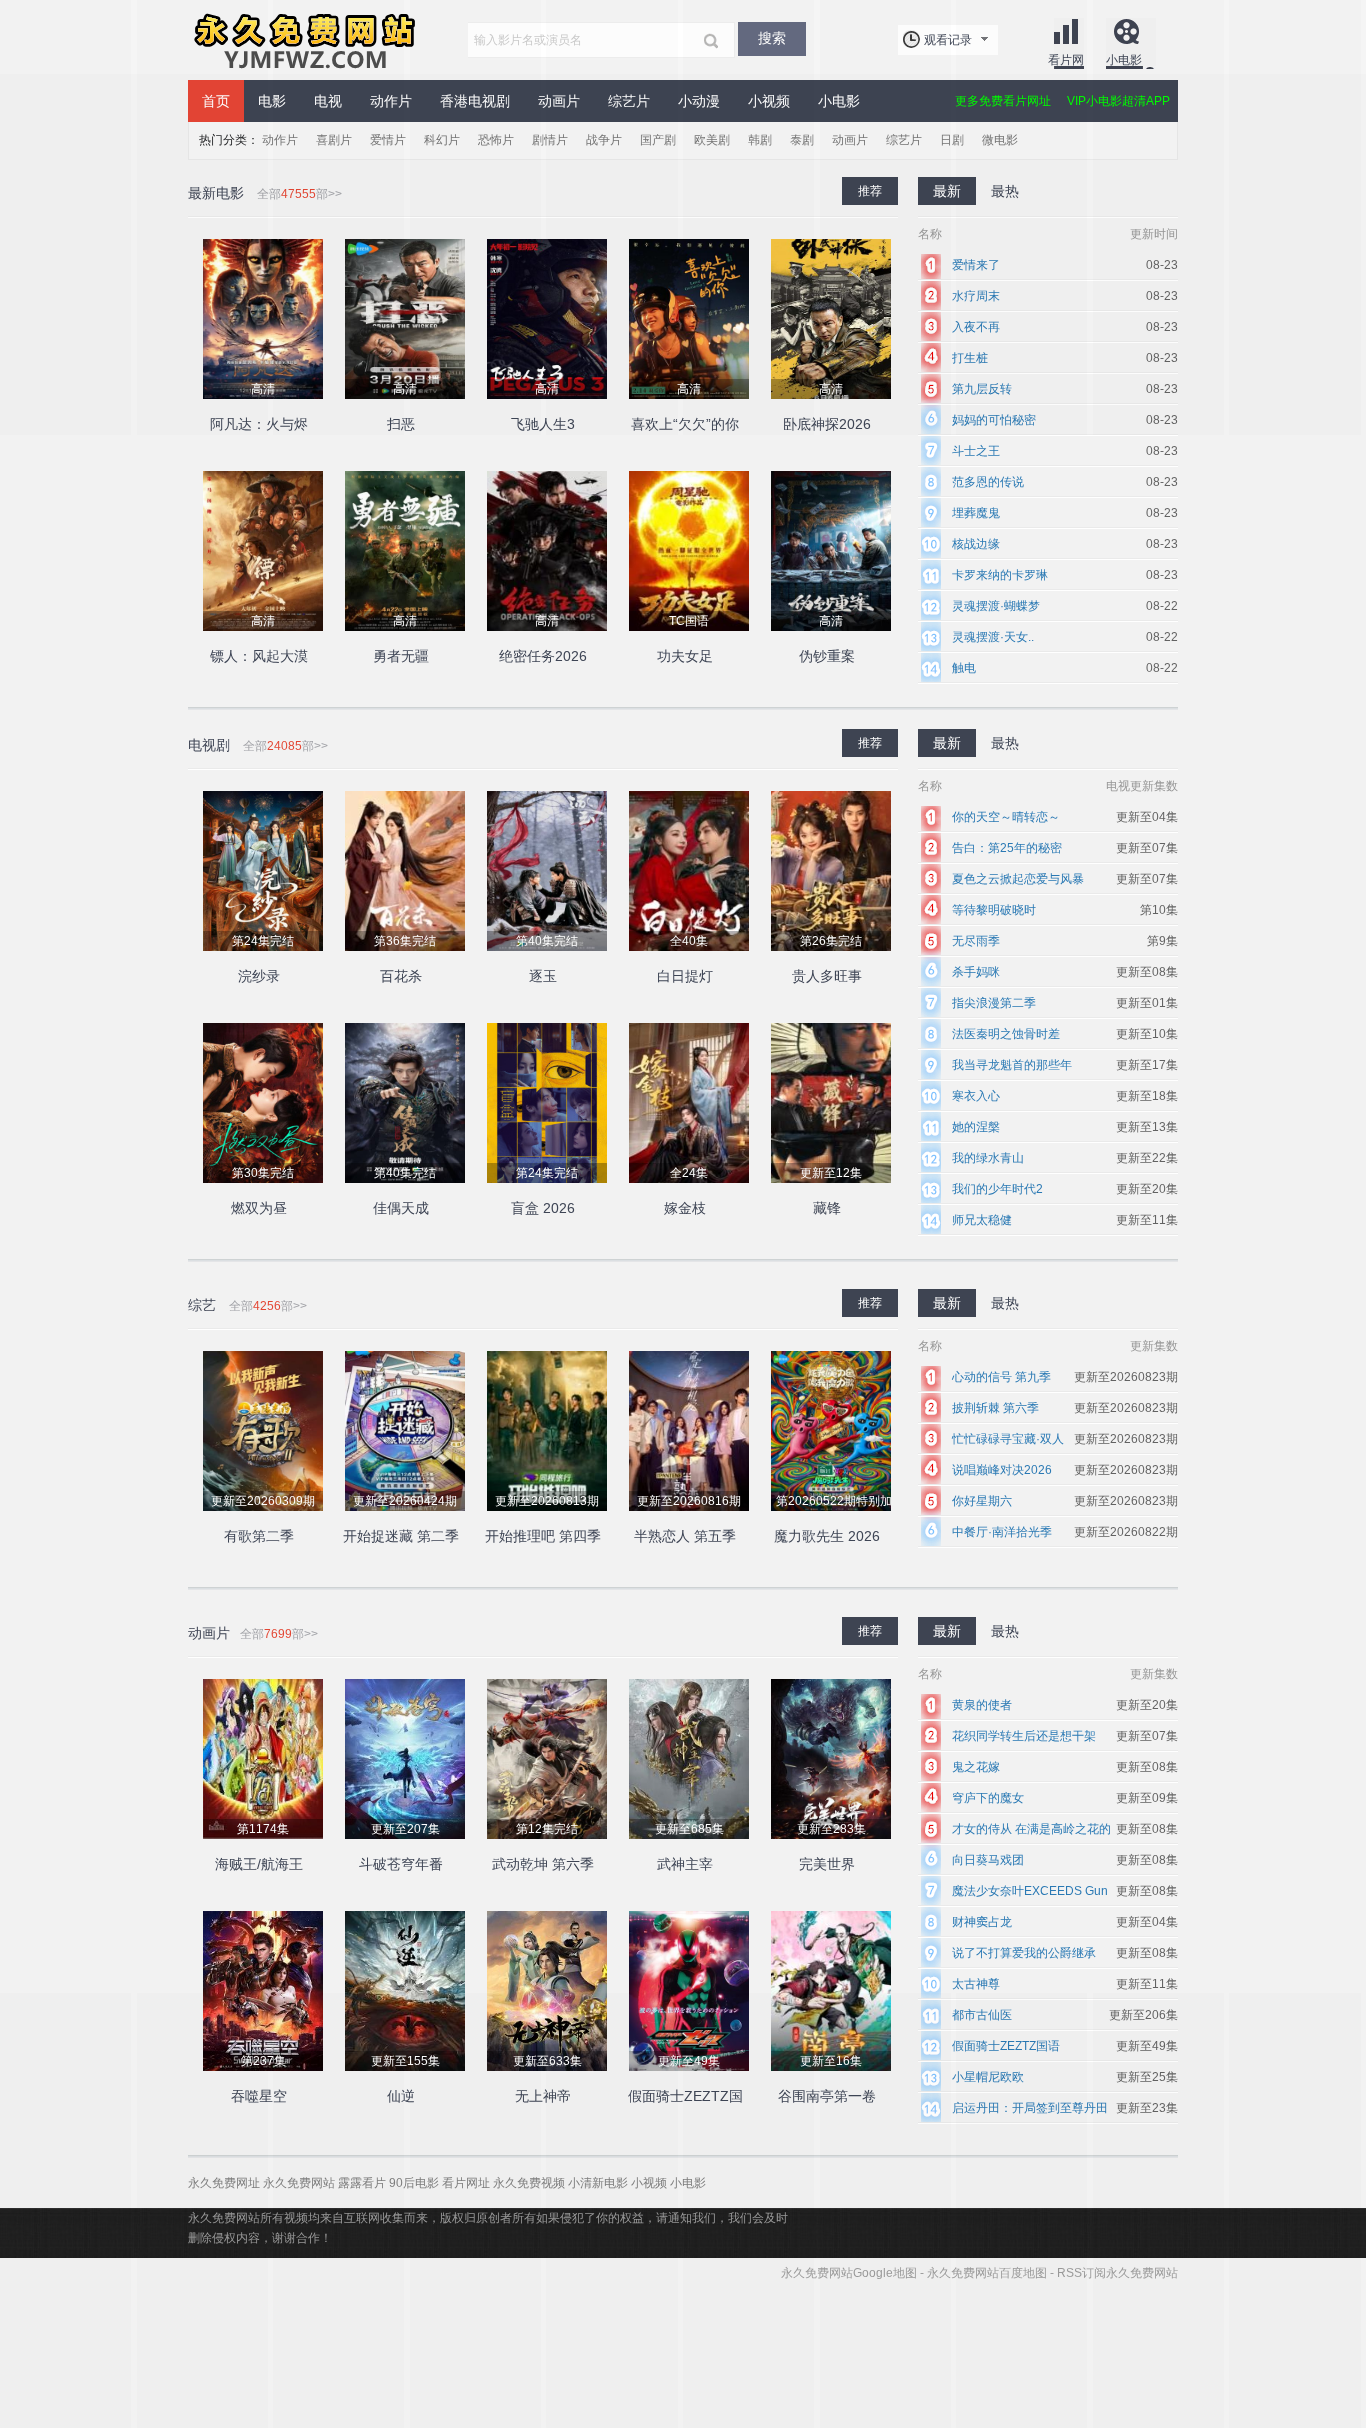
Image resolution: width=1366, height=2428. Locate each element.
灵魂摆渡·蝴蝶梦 (996, 606)
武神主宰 (685, 1864)
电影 (272, 101)
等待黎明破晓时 (994, 910)
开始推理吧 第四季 (543, 1536)
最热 (1005, 743)
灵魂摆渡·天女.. (993, 637)
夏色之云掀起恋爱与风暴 (1018, 879)
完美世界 (827, 1864)
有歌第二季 (259, 1536)
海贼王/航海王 (259, 1864)
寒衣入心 (976, 1096)
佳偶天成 (401, 1208)
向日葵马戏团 (988, 1860)
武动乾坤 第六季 (543, 1864)
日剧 (952, 140)
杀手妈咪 (976, 972)
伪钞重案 (827, 656)
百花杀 (401, 976)
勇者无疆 (401, 656)
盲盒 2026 (543, 1208)
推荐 (870, 743)
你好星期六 (982, 1501)
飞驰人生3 (543, 424)
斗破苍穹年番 (401, 1864)
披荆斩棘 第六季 (995, 1408)
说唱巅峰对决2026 (1002, 1470)
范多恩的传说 (988, 482)
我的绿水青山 (988, 1158)
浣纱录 (259, 976)
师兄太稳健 (982, 1220)
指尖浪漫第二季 (994, 1003)
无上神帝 (543, 2096)
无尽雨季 (976, 941)
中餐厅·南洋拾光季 (1002, 1532)
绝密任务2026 (543, 656)
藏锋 (827, 1208)
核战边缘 (976, 544)
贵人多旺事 (827, 976)
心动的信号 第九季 (1001, 1377)
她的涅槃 (976, 1127)
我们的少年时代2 (997, 1189)
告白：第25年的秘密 (1007, 848)
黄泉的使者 (982, 1705)
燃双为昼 (259, 1208)
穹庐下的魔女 (988, 1798)
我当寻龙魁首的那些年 (1012, 1065)
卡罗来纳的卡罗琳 (1000, 575)
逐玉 (543, 976)
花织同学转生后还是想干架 (1024, 1736)
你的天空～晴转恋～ (1006, 817)
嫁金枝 (685, 1208)
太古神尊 (976, 1984)
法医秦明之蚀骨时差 (1006, 1034)
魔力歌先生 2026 (827, 1536)
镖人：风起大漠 (259, 656)
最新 (947, 743)
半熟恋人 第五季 (685, 1536)
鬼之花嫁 (976, 1767)
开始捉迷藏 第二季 (401, 1536)
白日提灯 (685, 976)
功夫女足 (685, 656)
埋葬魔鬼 (976, 513)
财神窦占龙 (982, 1922)
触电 (964, 668)
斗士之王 (976, 451)
